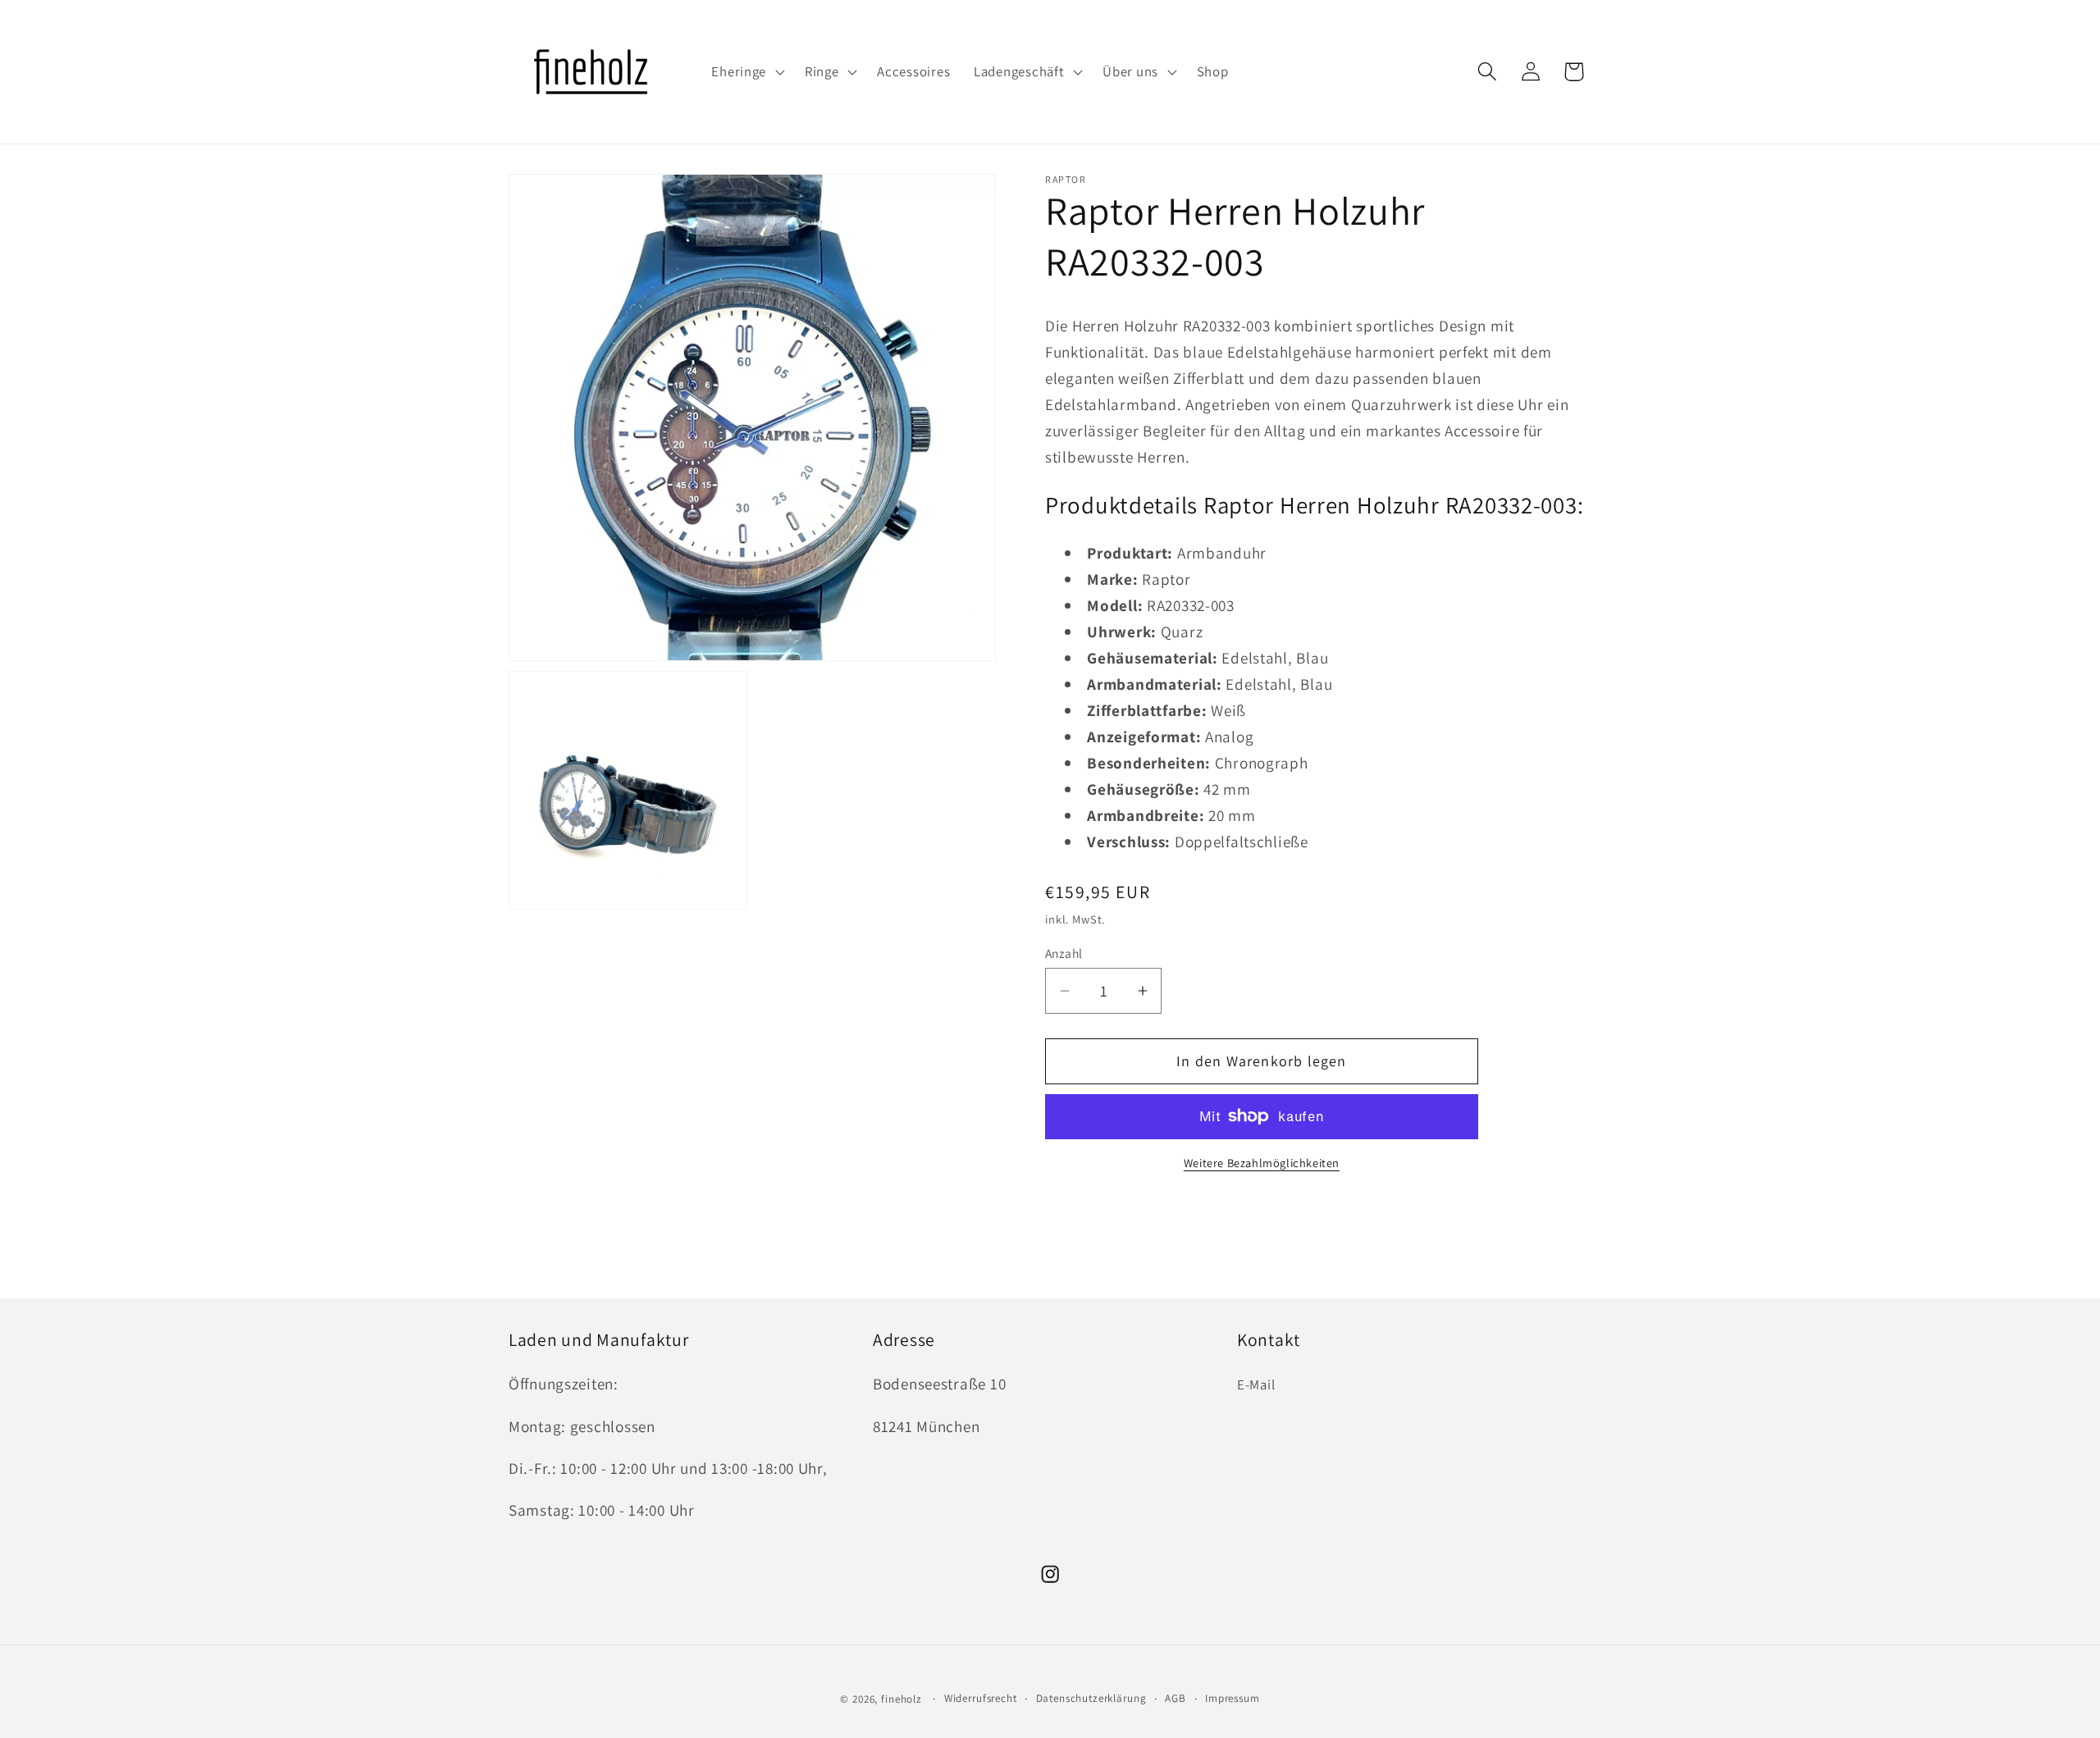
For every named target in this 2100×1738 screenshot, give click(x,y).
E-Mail (1256, 1384)
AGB (1176, 1698)
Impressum (1233, 1698)
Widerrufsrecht (981, 1698)
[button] (746, 72)
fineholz (902, 1699)
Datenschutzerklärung (1091, 1698)
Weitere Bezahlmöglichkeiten (1262, 1163)
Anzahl (1064, 953)
